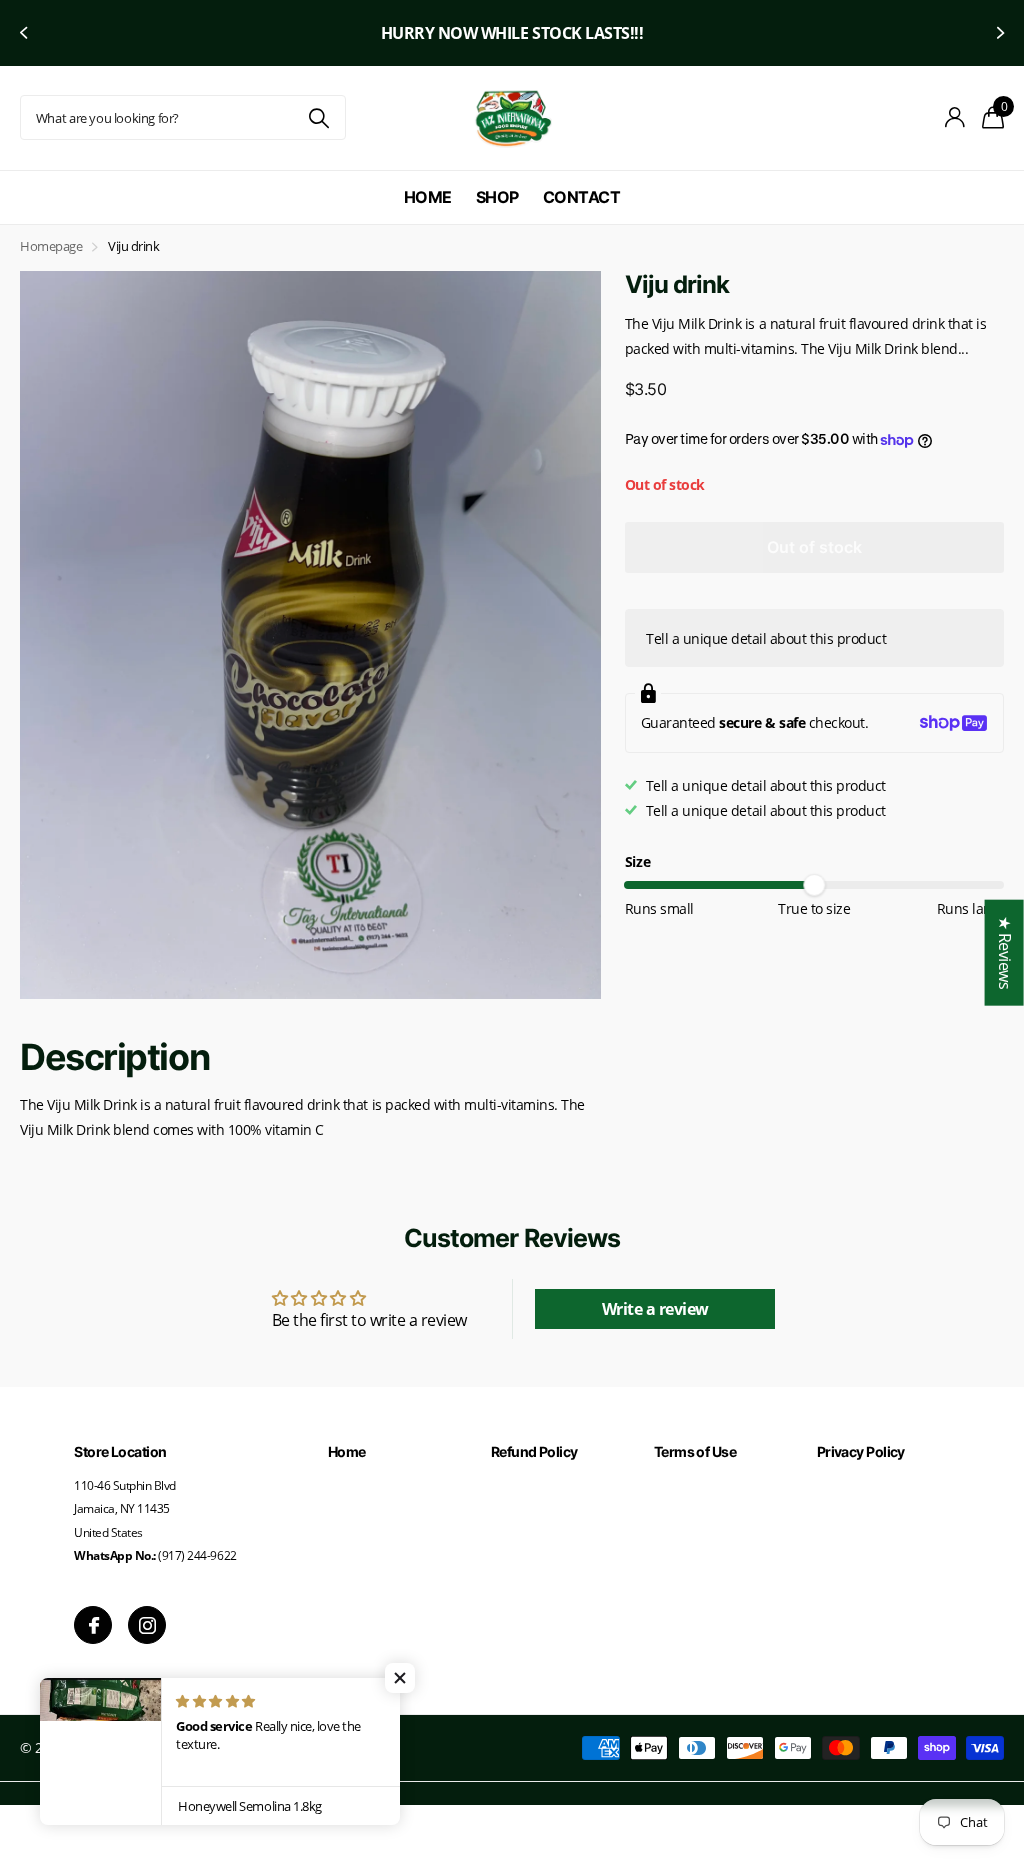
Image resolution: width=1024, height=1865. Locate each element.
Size (637, 861)
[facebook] (93, 1625)
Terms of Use (695, 1451)
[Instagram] (147, 1625)
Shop (497, 197)
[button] (22, 33)
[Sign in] (955, 117)
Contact (582, 197)
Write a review (655, 1309)
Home (428, 197)
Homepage (51, 246)
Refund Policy (534, 1451)
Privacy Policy (861, 1451)
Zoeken (318, 117)
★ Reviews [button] (1005, 952)
